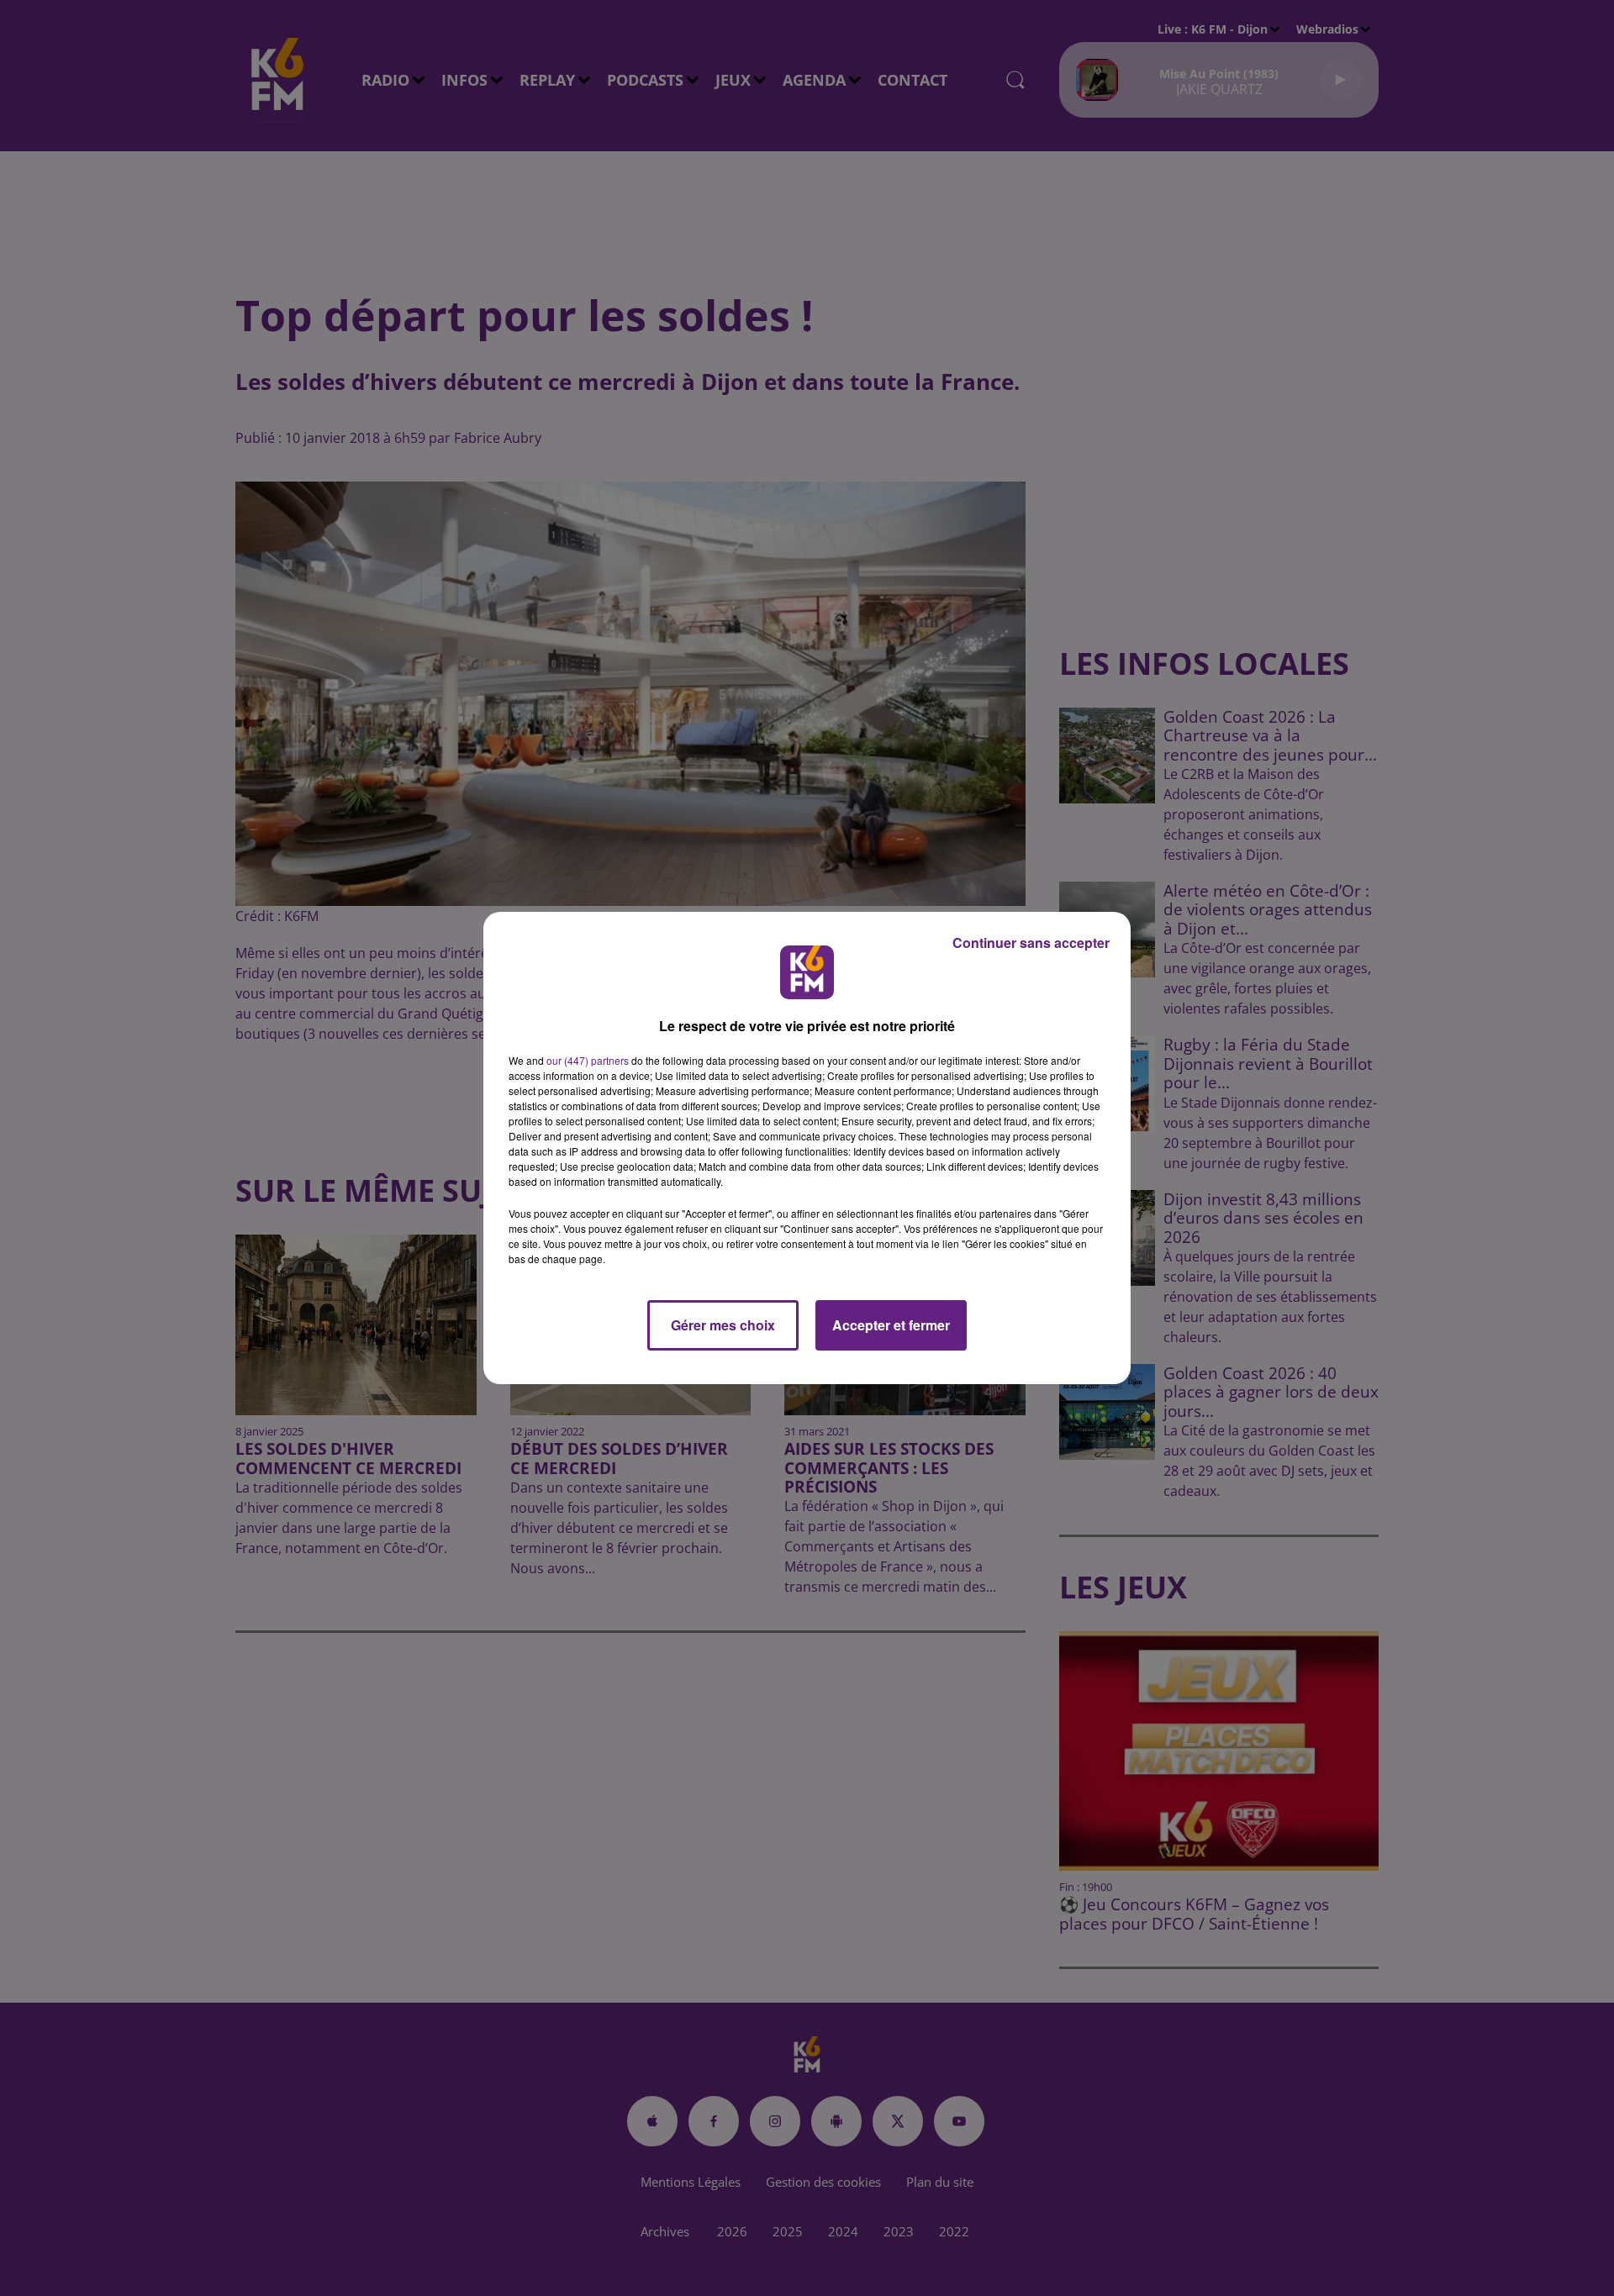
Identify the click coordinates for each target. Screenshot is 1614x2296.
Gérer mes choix (723, 1325)
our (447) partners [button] (588, 1060)
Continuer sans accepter (1031, 943)
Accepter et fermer (891, 1325)
